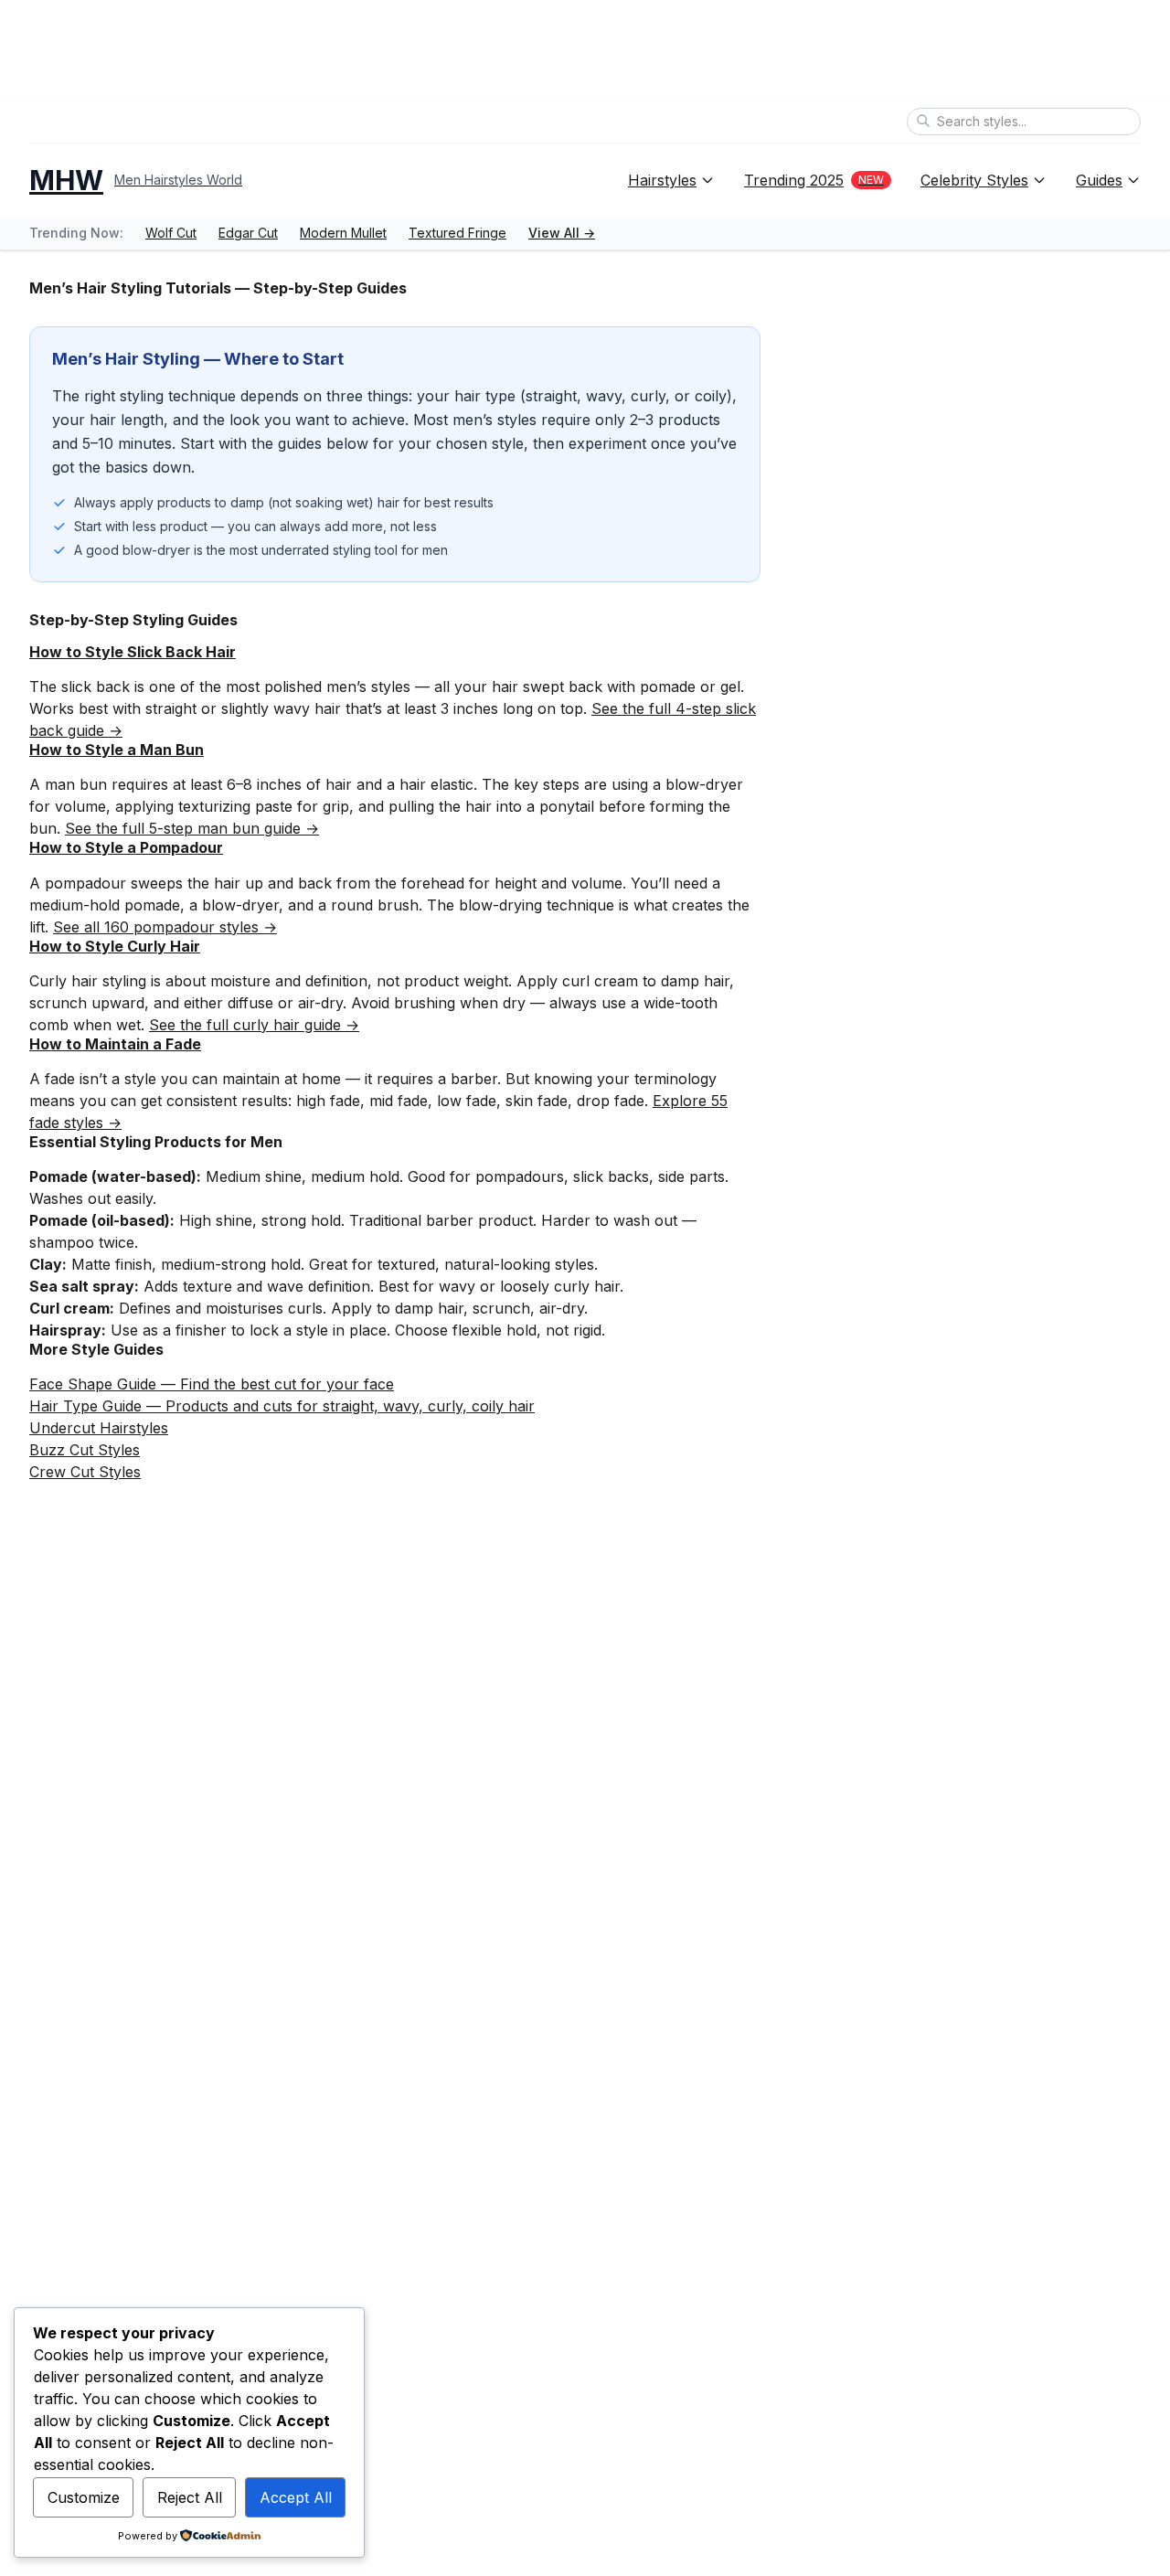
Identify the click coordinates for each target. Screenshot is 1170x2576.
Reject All (190, 2497)
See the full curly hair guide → (254, 1025)
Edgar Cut (248, 233)
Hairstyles (662, 180)
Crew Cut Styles (85, 1472)
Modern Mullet (343, 233)
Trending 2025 (814, 180)
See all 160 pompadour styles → (165, 927)
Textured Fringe (457, 233)
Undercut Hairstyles (99, 1428)
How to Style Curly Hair (115, 946)
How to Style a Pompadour (126, 847)
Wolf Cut (171, 233)
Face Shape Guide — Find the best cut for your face (212, 1384)
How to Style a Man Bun (117, 750)
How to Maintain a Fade (115, 1044)
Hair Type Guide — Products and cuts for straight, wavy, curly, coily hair (282, 1406)
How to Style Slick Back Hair (133, 652)
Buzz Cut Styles (85, 1450)
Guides (1099, 180)
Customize (84, 2497)
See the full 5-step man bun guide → (192, 828)
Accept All (296, 2497)
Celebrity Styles (974, 180)
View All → (562, 233)
